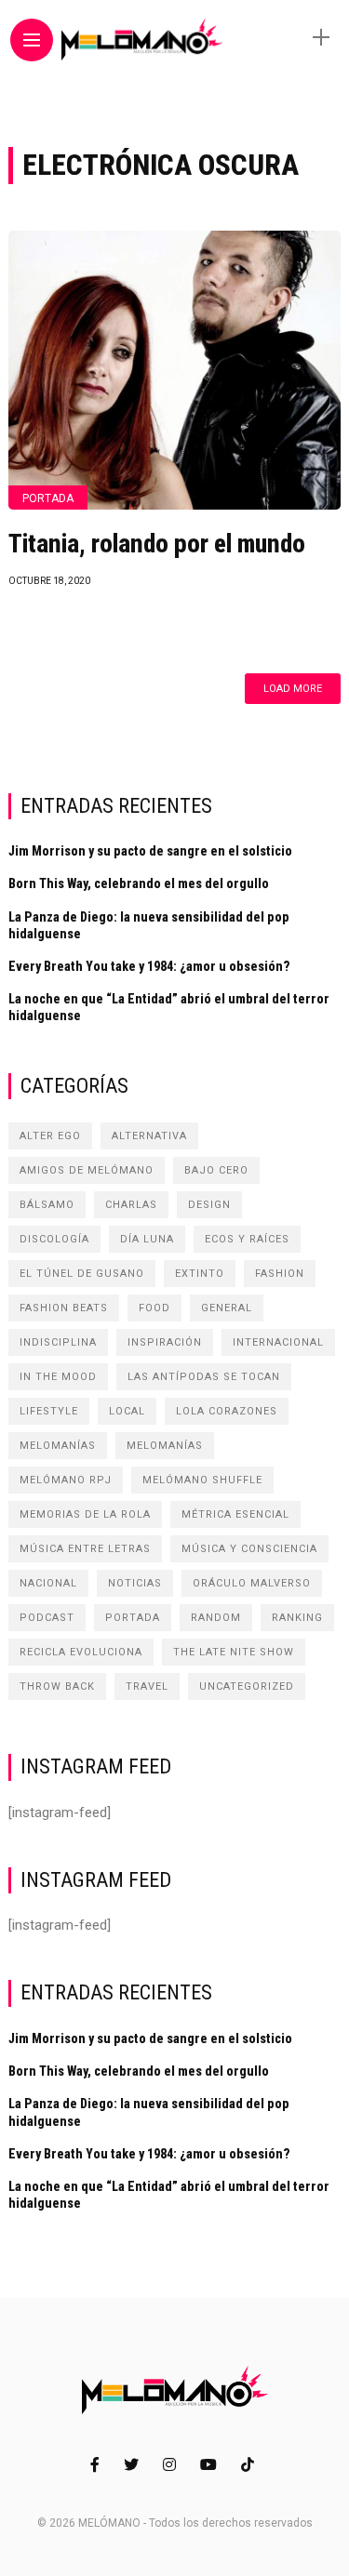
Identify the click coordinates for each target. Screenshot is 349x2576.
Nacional (48, 1583)
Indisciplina (58, 1342)
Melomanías (58, 1446)
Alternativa (149, 1136)
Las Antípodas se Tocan (204, 1377)
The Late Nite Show (234, 1652)
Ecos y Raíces (247, 1239)
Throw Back (57, 1686)
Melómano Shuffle (202, 1480)
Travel (147, 1686)
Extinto (200, 1274)
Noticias (135, 1583)
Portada (48, 498)
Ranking (297, 1618)
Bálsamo (47, 1205)
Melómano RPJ (66, 1480)
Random (216, 1618)
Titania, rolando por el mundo (157, 544)
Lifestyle (49, 1411)
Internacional (278, 1342)
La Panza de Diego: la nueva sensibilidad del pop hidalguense (149, 925)
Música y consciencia (249, 1549)
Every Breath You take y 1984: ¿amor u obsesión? (149, 966)
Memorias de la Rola (85, 1514)
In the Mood (58, 1377)
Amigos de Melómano (87, 1170)
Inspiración (165, 1342)
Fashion (280, 1274)
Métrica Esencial (235, 1514)
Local (127, 1411)
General (227, 1308)
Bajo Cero (216, 1170)
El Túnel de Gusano (82, 1274)
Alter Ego (50, 1136)
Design (209, 1205)
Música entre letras (85, 1549)
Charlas (131, 1205)
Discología (54, 1239)
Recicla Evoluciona (81, 1652)
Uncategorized (247, 1686)
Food (154, 1308)
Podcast (47, 1618)
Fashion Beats (64, 1308)
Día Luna (147, 1239)
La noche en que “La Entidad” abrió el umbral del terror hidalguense (169, 1007)
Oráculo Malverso (252, 1583)
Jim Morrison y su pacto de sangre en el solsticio (150, 851)
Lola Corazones (227, 1411)
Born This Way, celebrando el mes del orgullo (139, 883)
